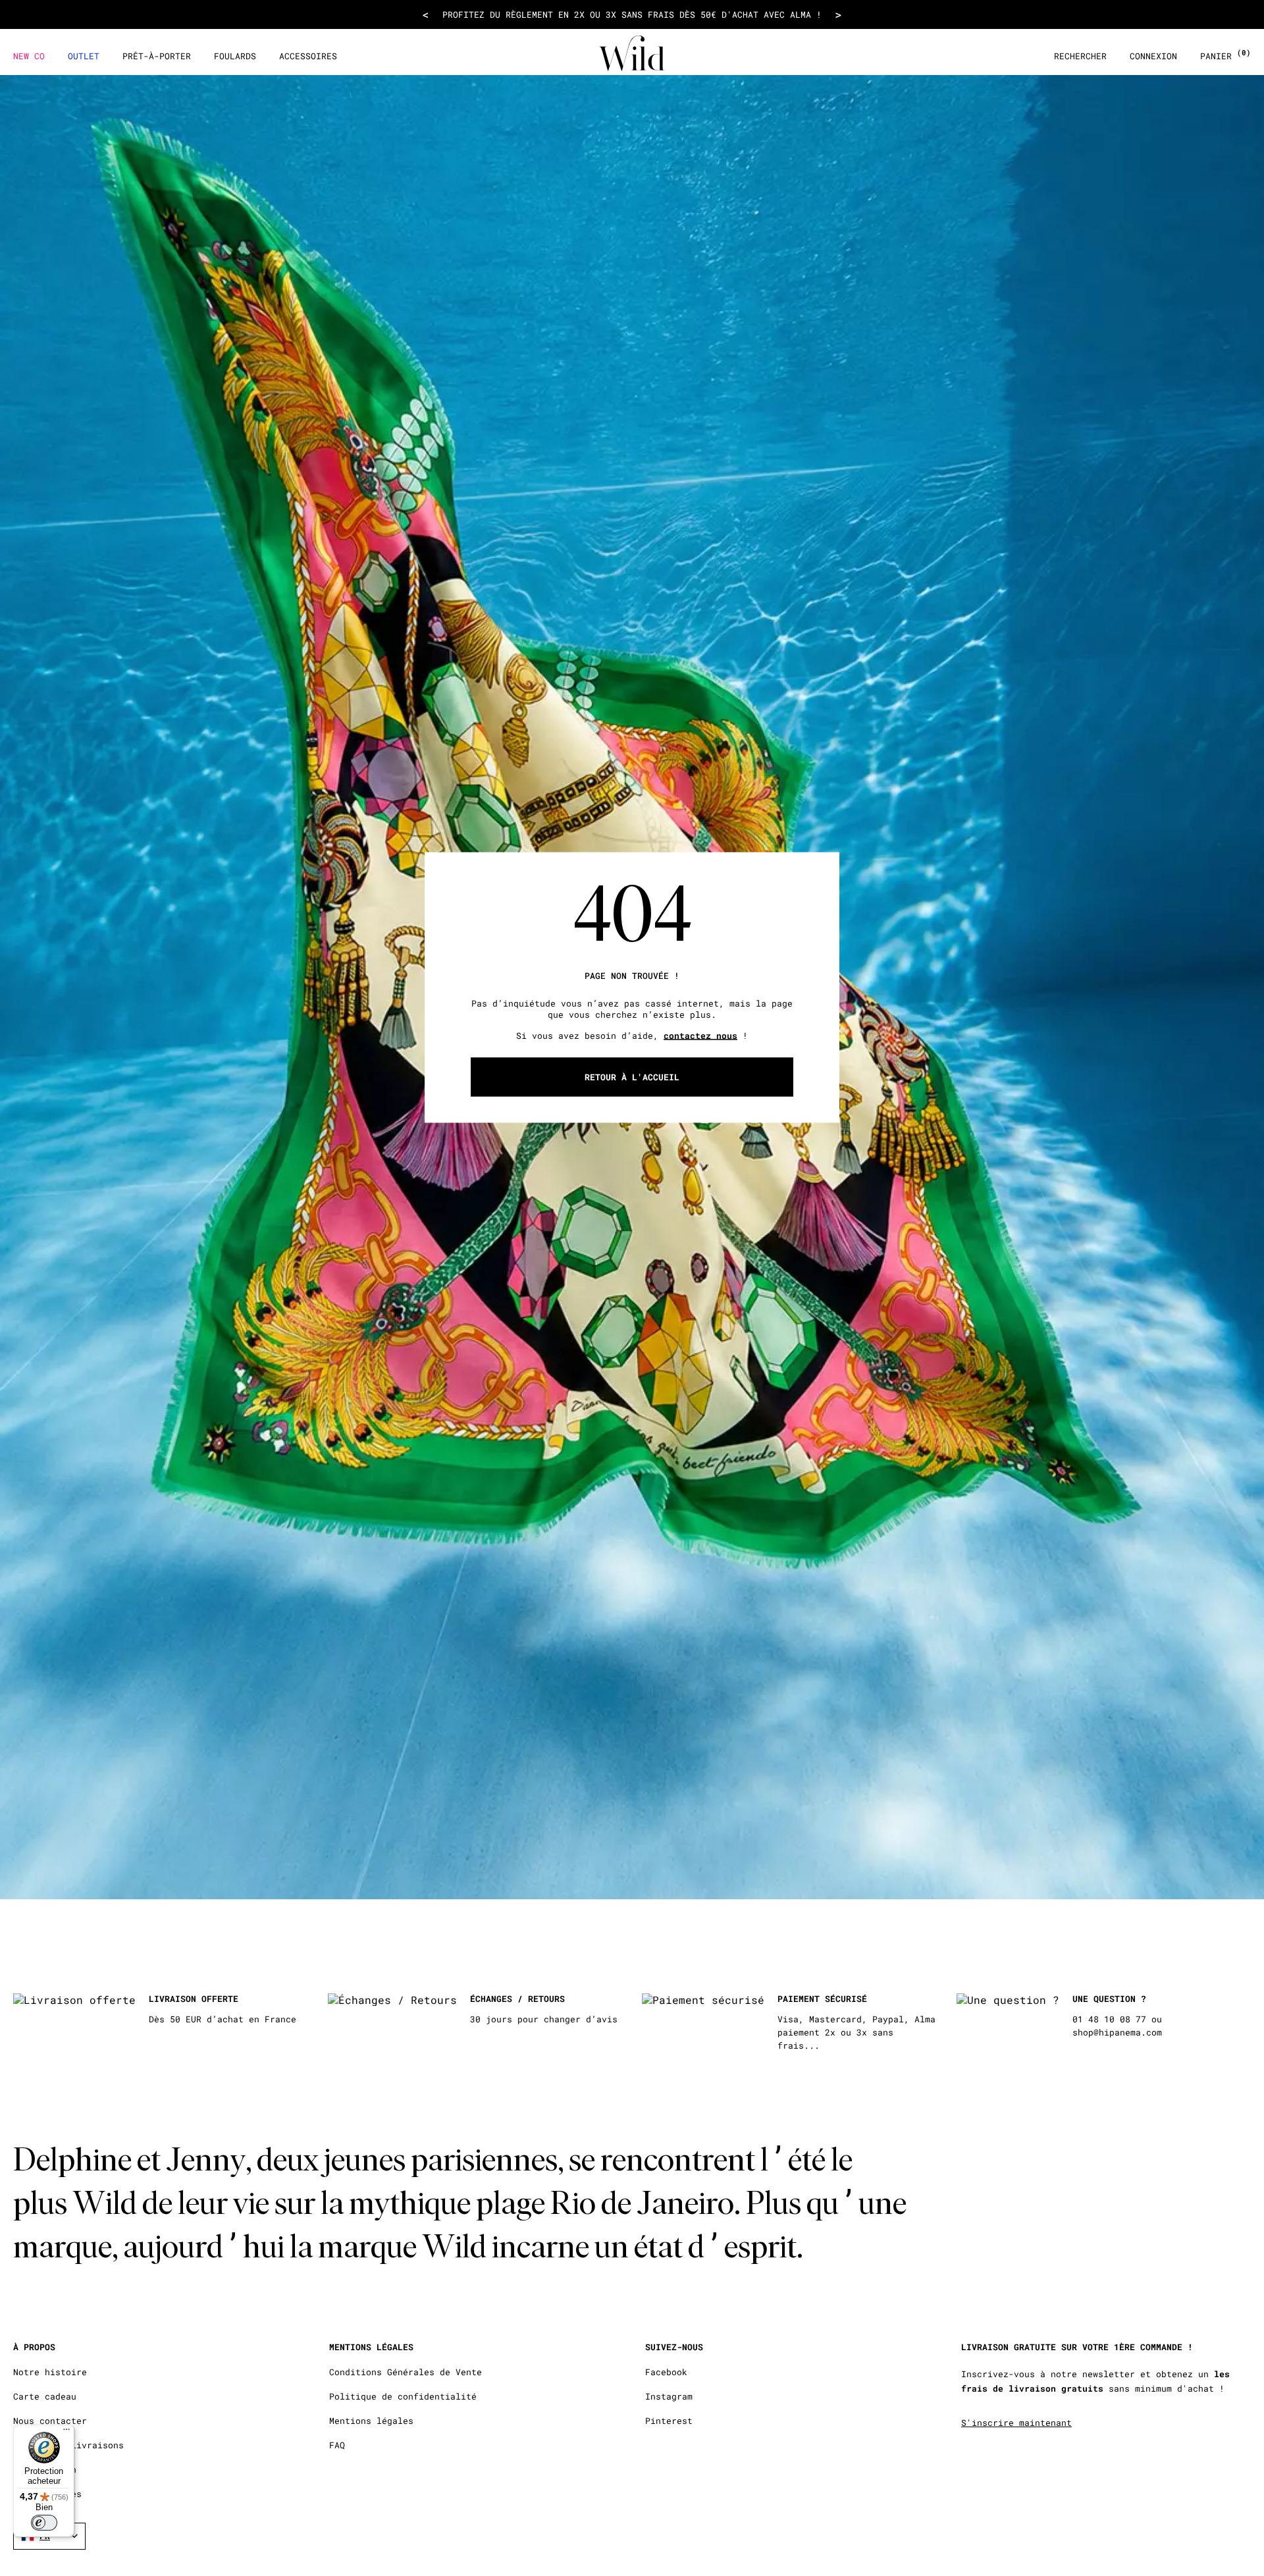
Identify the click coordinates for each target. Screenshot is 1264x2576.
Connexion (1153, 56)
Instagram (669, 2397)
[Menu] (66, 2432)
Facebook (666, 2372)
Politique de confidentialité (403, 2397)
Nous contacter (50, 2421)
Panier (1225, 56)
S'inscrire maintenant (1016, 2423)
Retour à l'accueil (632, 1076)
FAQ (337, 2445)
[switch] (44, 2523)
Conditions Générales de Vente (406, 2372)
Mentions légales (371, 2421)
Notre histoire (50, 2372)
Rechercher (1080, 56)
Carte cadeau (45, 2397)
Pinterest (669, 2421)
